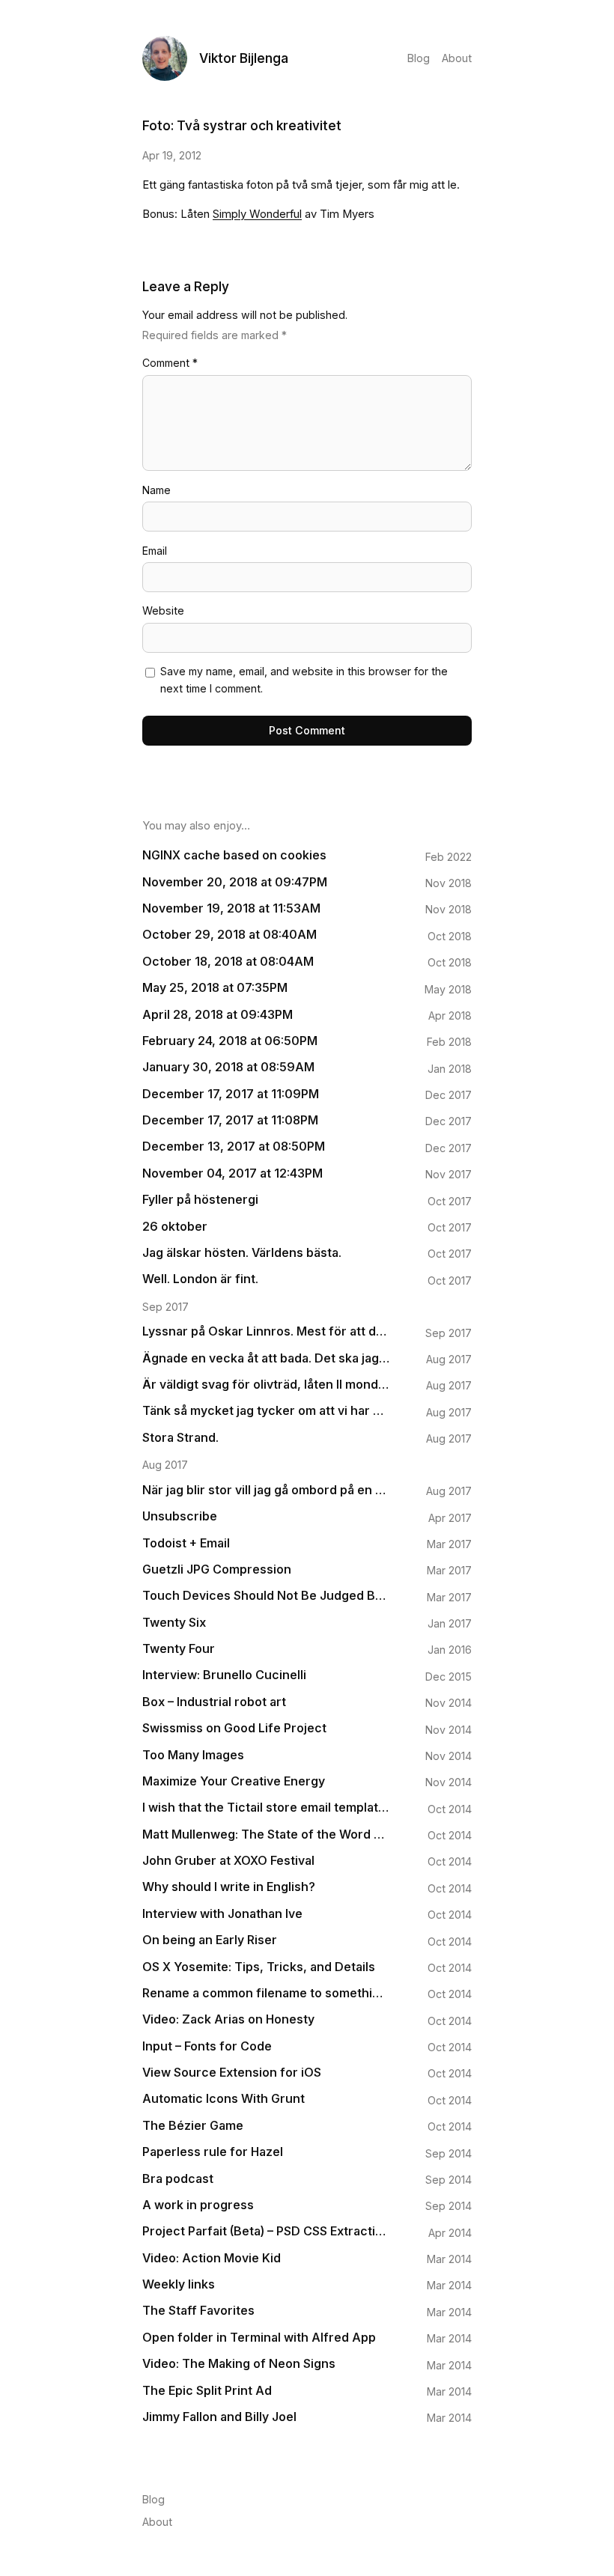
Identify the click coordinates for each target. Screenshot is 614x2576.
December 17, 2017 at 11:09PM (231, 1094)
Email (155, 551)
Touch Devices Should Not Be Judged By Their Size (266, 1596)
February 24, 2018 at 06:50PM (230, 1041)
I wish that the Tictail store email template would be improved (266, 1808)
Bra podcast (178, 2179)
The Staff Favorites (198, 2311)
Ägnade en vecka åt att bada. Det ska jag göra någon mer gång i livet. (266, 1358)
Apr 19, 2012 (172, 155)
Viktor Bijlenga (244, 58)
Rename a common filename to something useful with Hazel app (266, 1993)
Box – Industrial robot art (214, 1702)
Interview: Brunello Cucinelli (224, 1675)
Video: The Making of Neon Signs (239, 2364)
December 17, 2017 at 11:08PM (230, 1120)
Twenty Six (174, 1623)
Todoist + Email (186, 1543)
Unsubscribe (180, 1516)
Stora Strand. (180, 1438)
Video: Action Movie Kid (212, 2258)
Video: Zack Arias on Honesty (228, 2019)
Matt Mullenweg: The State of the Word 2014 (266, 1834)
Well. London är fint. (200, 1279)
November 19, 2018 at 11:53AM (231, 908)
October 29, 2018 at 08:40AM (230, 935)
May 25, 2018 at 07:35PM (215, 988)
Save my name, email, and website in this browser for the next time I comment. (304, 680)
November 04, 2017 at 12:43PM (232, 1173)
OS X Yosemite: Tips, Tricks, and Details (259, 1967)
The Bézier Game (193, 2126)
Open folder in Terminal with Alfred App (259, 2338)
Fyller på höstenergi (200, 1200)
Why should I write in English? (229, 1887)
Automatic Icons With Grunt (224, 2099)
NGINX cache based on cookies (234, 855)
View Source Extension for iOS (232, 2073)
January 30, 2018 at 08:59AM (228, 1067)
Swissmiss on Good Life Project (234, 1728)
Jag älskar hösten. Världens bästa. (242, 1253)
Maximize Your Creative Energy (234, 1781)
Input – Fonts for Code (207, 2046)
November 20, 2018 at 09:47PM (235, 882)
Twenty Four (179, 1649)
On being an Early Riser (210, 1940)
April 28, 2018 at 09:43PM (218, 1015)
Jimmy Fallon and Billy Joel (219, 2417)
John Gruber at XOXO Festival (228, 1861)
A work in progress (198, 2205)
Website (163, 610)
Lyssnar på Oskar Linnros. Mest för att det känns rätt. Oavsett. (266, 1331)
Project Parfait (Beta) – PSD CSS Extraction (266, 2231)
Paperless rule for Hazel (213, 2152)
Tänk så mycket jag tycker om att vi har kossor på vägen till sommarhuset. (266, 1411)
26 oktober (175, 1227)
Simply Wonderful (257, 214)
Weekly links (179, 2284)
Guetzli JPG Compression (217, 1569)
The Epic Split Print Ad (207, 2391)
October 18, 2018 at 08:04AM (228, 962)
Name (156, 490)
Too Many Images (193, 1755)
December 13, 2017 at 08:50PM (234, 1147)
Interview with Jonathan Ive (222, 1914)
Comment (170, 363)
